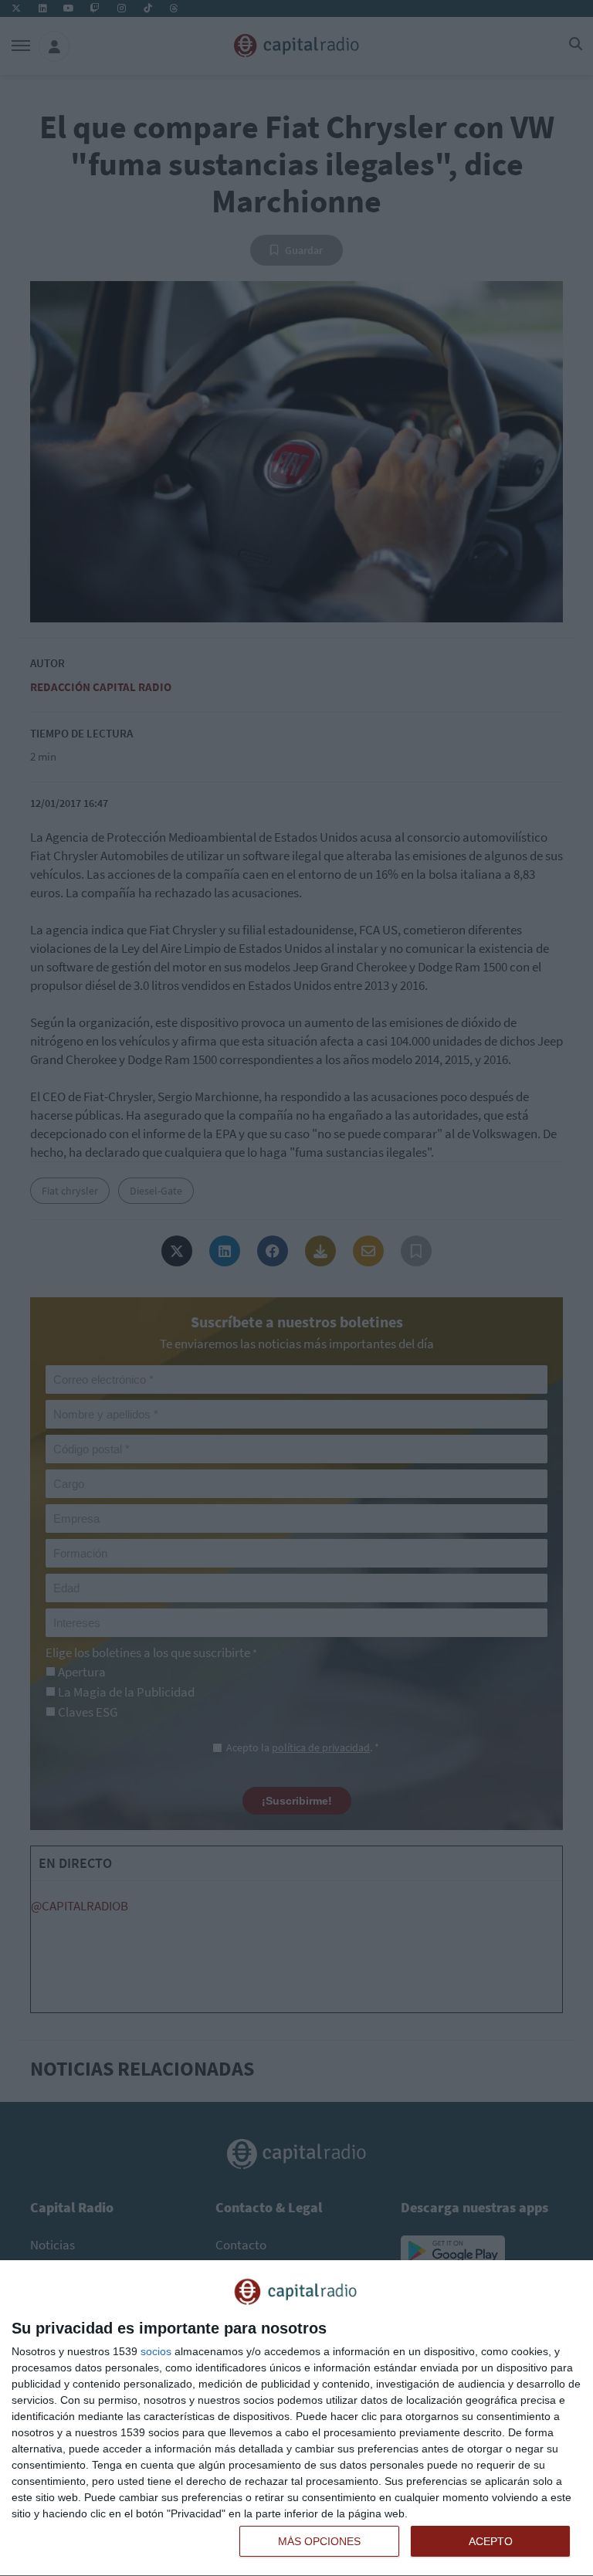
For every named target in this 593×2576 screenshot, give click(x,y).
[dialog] (296, 2418)
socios (156, 2351)
